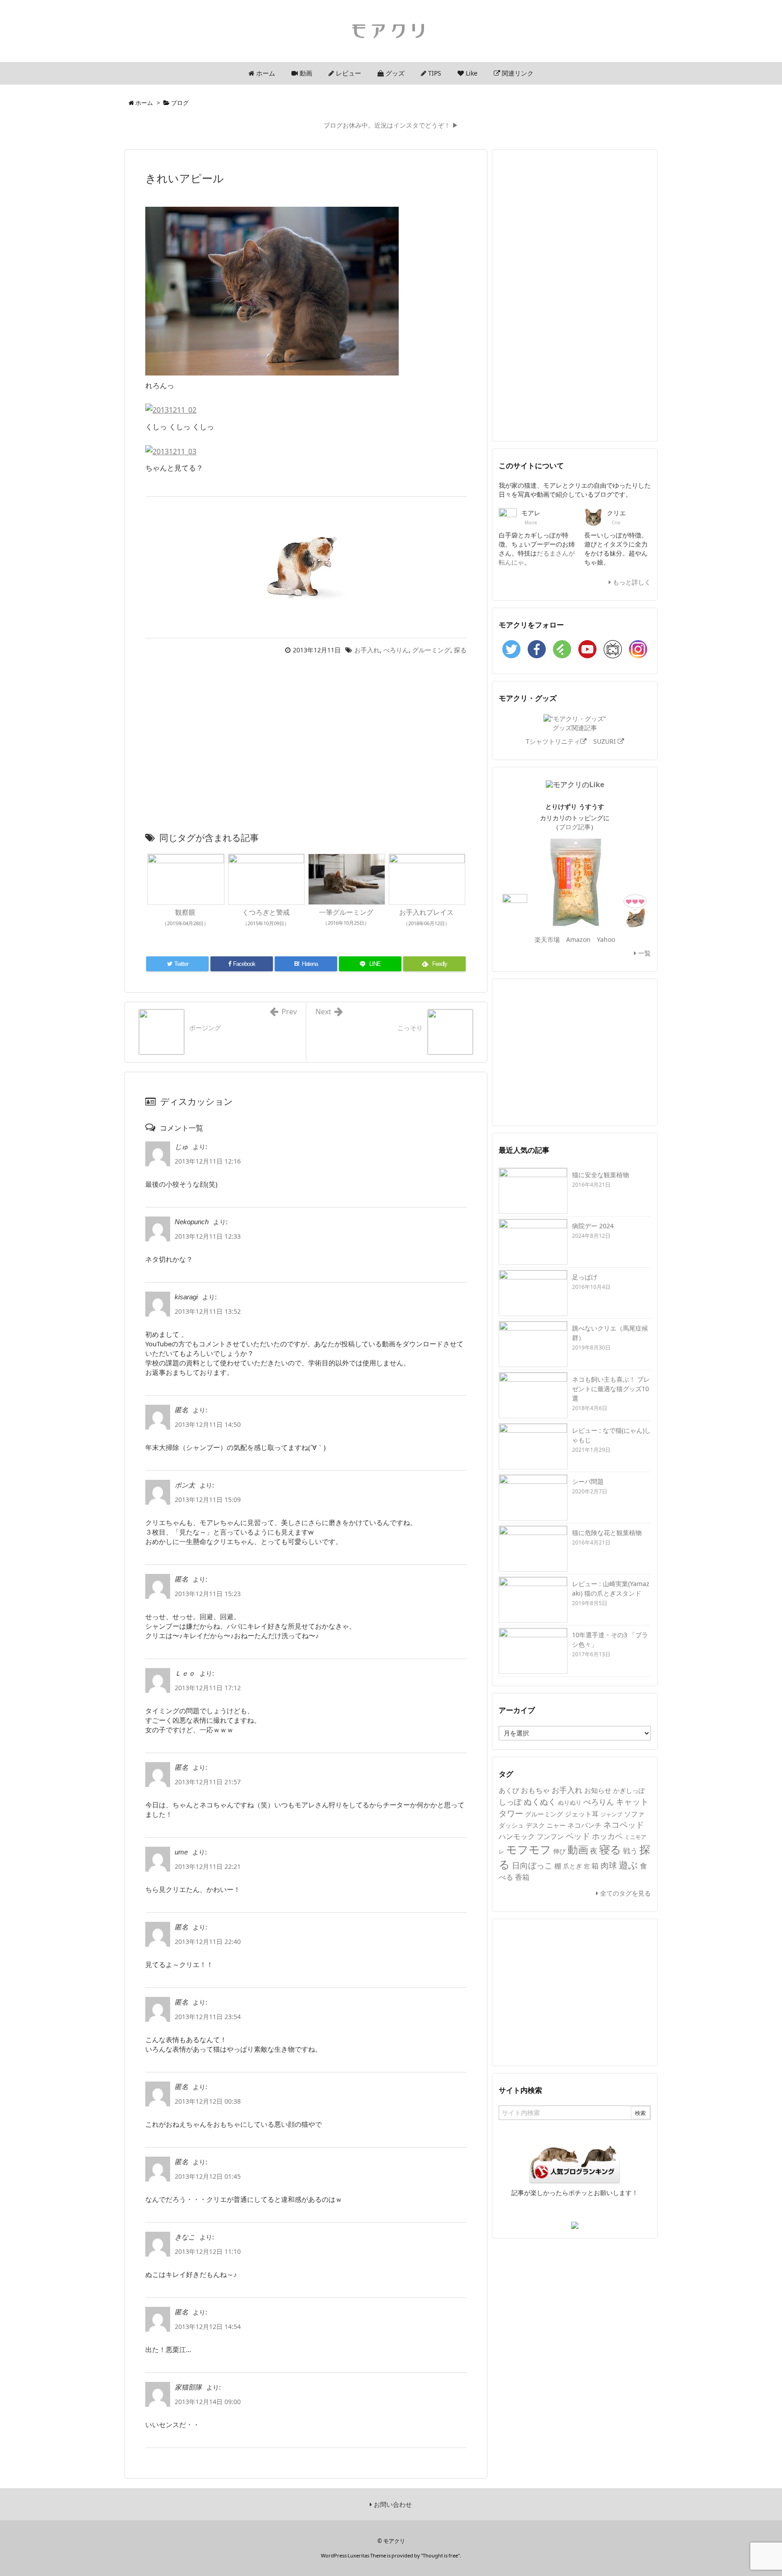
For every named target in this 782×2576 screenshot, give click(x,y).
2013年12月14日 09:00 (208, 2402)
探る (460, 650)
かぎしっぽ (629, 1790)
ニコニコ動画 (613, 649)
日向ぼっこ (532, 1865)
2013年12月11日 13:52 (208, 1311)
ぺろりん (396, 650)
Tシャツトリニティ (553, 741)
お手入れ (367, 650)
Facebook (537, 649)
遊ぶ (628, 1865)
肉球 (609, 1865)
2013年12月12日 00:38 (208, 2101)
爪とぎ (572, 1866)
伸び (559, 1851)
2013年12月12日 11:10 (208, 2251)
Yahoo (606, 939)
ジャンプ (611, 1814)
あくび (509, 1790)
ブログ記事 (575, 827)
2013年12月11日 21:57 (208, 1782)
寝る (610, 1849)
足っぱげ (585, 1277)
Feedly (562, 649)
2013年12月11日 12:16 (208, 1161)
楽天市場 (547, 939)
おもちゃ (535, 1790)
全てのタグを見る (625, 1893)
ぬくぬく (540, 1801)
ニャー (556, 1825)
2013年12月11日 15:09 (208, 1499)
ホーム (144, 103)
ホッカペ (607, 1836)
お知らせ (598, 1790)
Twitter (511, 649)
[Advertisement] (306, 746)
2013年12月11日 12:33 (208, 1236)
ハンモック (517, 1836)
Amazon (578, 939)
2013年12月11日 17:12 (208, 1688)
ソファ (634, 1814)
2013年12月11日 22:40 (208, 1942)
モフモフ (529, 1849)
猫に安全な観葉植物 (601, 1175)
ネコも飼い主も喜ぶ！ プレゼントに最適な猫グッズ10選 (611, 1389)
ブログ (180, 103)
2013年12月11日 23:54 (208, 2017)
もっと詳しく (631, 582)
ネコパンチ (584, 1825)
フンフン (550, 1836)
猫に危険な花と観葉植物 (607, 1533)
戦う (630, 1851)
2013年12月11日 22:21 (208, 1866)
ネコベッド (624, 1825)
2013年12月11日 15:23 (208, 1594)
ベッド (578, 1836)
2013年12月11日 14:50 (208, 1424)
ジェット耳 (582, 1814)
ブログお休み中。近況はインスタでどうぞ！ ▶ (391, 125)
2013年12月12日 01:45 (208, 2176)
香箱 (522, 1877)
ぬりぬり (570, 1802)
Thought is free (440, 2555)
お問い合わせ (392, 2504)
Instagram (638, 649)
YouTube (587, 649)
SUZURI (606, 741)
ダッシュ (511, 1825)
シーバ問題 (588, 1481)
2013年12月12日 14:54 (208, 2326)
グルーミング (431, 650)
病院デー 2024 (593, 1226)
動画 (578, 1850)
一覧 (644, 953)
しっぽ (510, 1802)
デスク (535, 1825)
